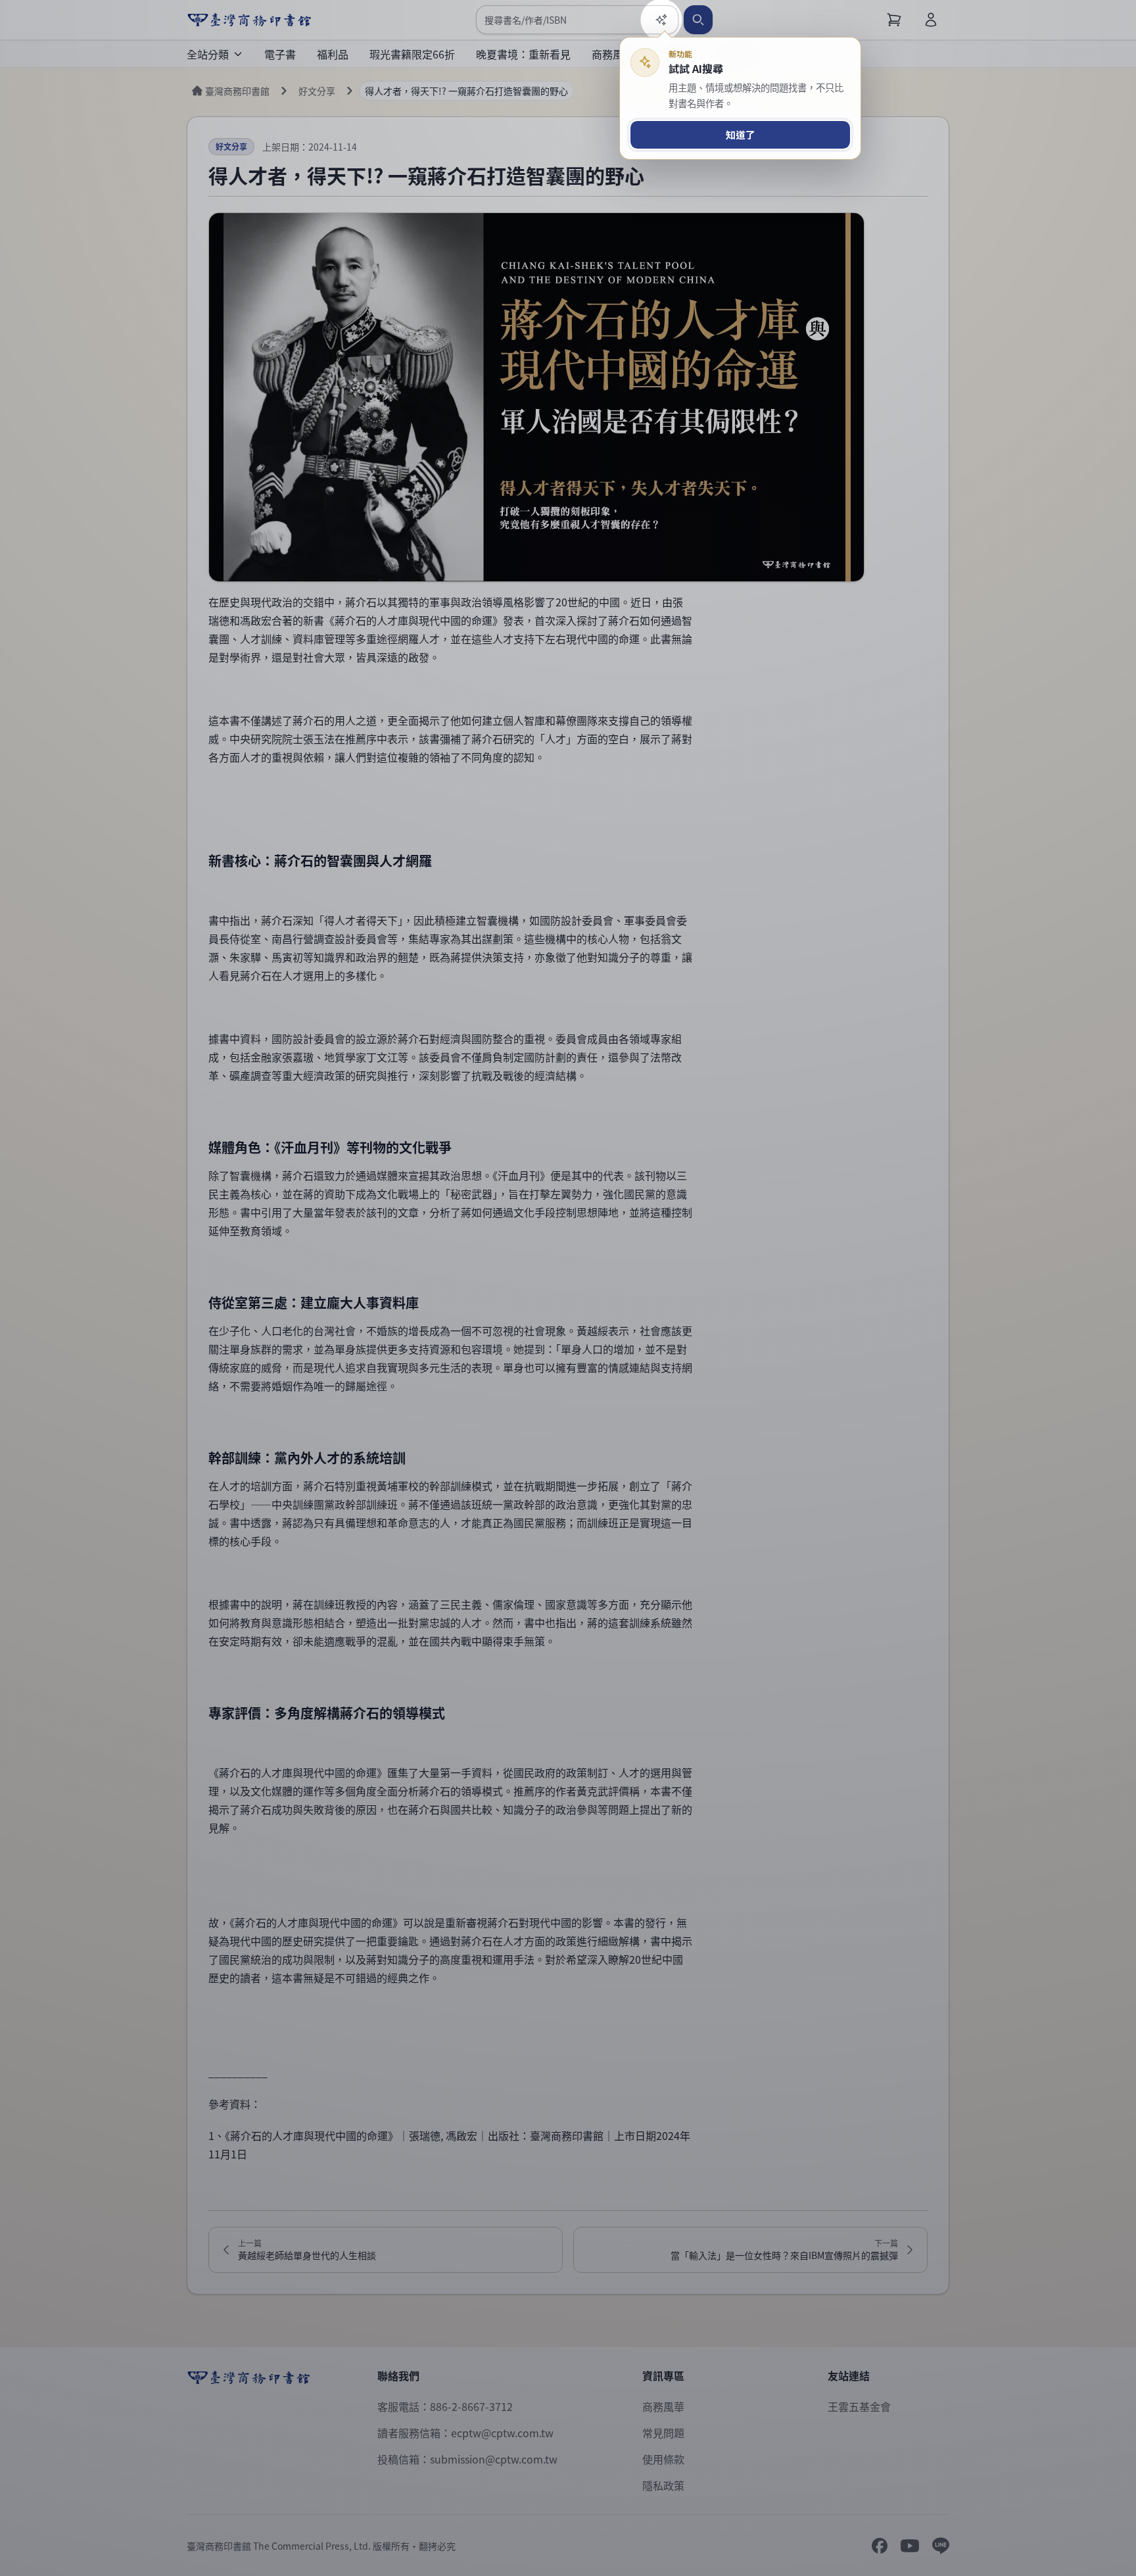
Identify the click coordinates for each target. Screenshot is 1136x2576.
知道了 (741, 134)
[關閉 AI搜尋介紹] (568, 1288)
